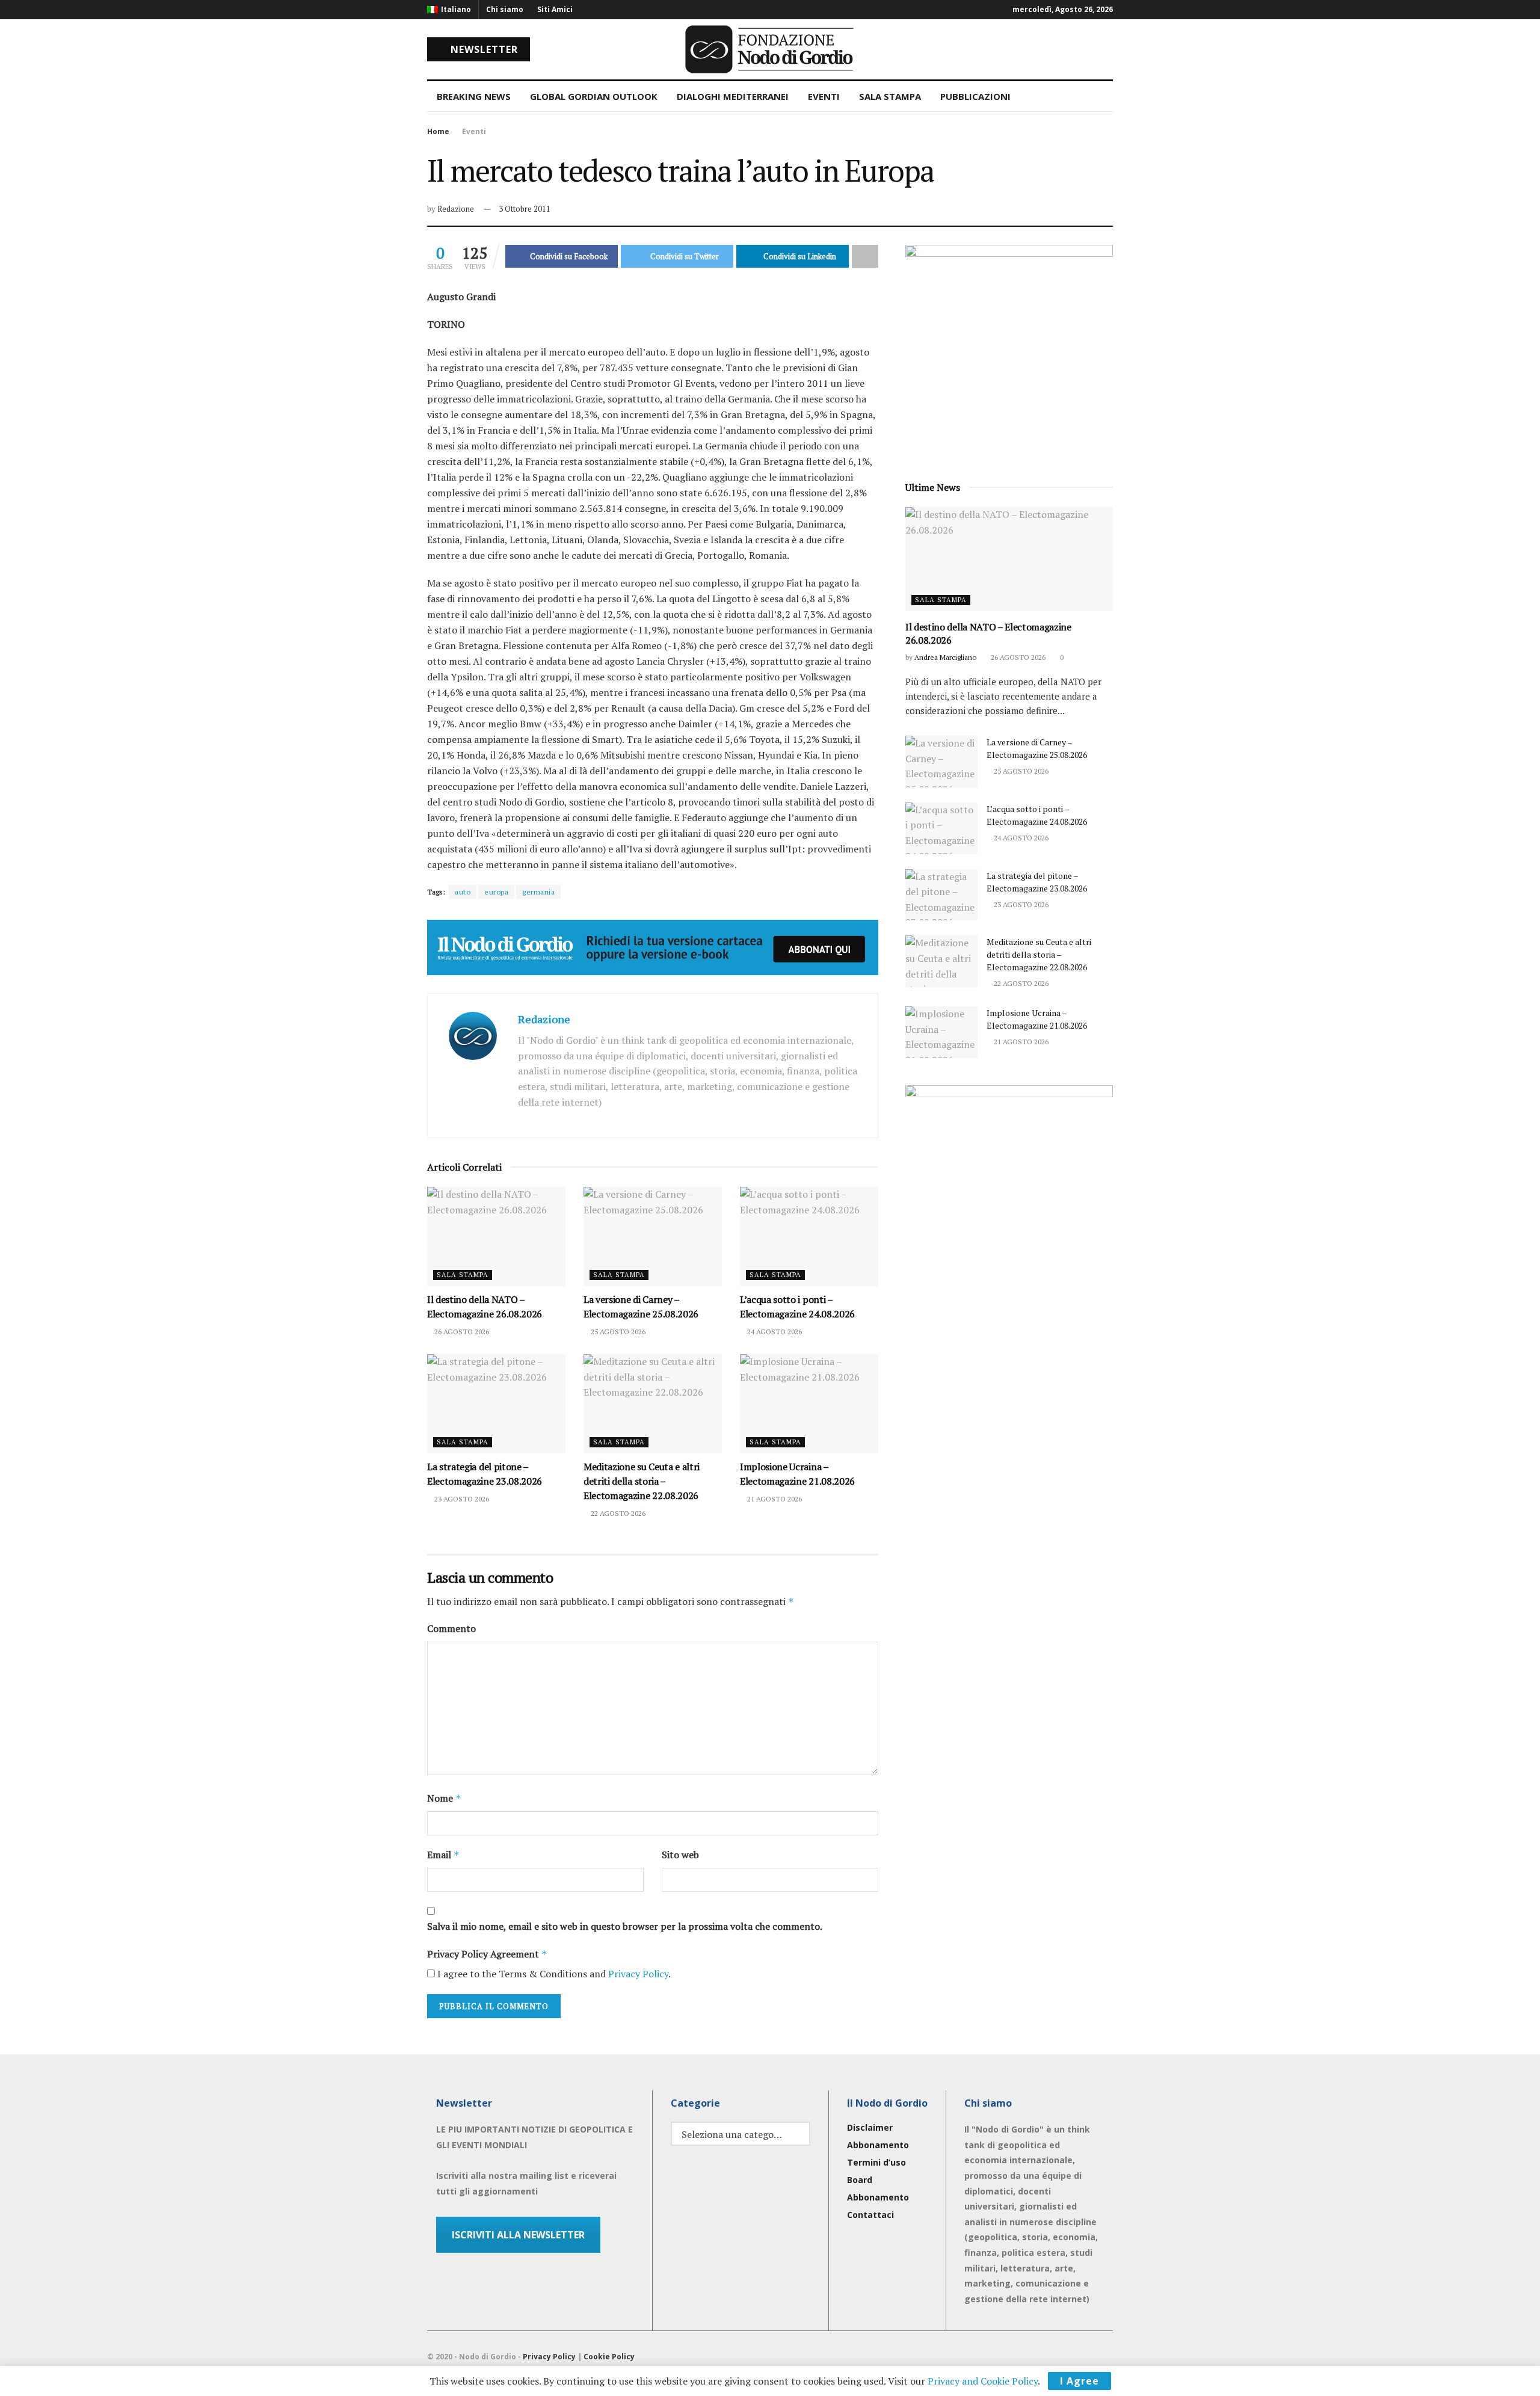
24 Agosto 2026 (774, 1332)
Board (860, 2180)
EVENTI (824, 96)
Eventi (474, 131)
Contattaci (870, 2215)
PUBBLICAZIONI (975, 96)
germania (538, 892)
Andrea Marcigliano (945, 657)
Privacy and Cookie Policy (983, 2381)
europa (496, 892)
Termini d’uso (876, 2162)
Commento (451, 1628)
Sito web (680, 1855)
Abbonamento (878, 2145)
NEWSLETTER (483, 49)
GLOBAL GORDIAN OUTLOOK (594, 96)
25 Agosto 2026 (617, 1332)
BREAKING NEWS (474, 96)
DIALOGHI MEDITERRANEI (733, 96)
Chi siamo (505, 9)
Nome (444, 1798)
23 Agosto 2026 (461, 1499)
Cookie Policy (609, 2357)
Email (443, 1855)
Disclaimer (870, 2127)
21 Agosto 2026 (774, 1499)
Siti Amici (555, 9)
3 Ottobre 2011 (525, 209)
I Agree (1080, 2381)
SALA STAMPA (890, 96)
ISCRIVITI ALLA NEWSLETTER (518, 2235)
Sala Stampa (463, 1275)
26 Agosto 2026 (461, 1332)
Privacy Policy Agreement (487, 1954)
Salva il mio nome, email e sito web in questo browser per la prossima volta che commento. (625, 1926)
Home (438, 131)
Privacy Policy (638, 1974)
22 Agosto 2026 (617, 1513)
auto (463, 892)
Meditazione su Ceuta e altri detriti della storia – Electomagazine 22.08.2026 (642, 1481)
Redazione (456, 209)
